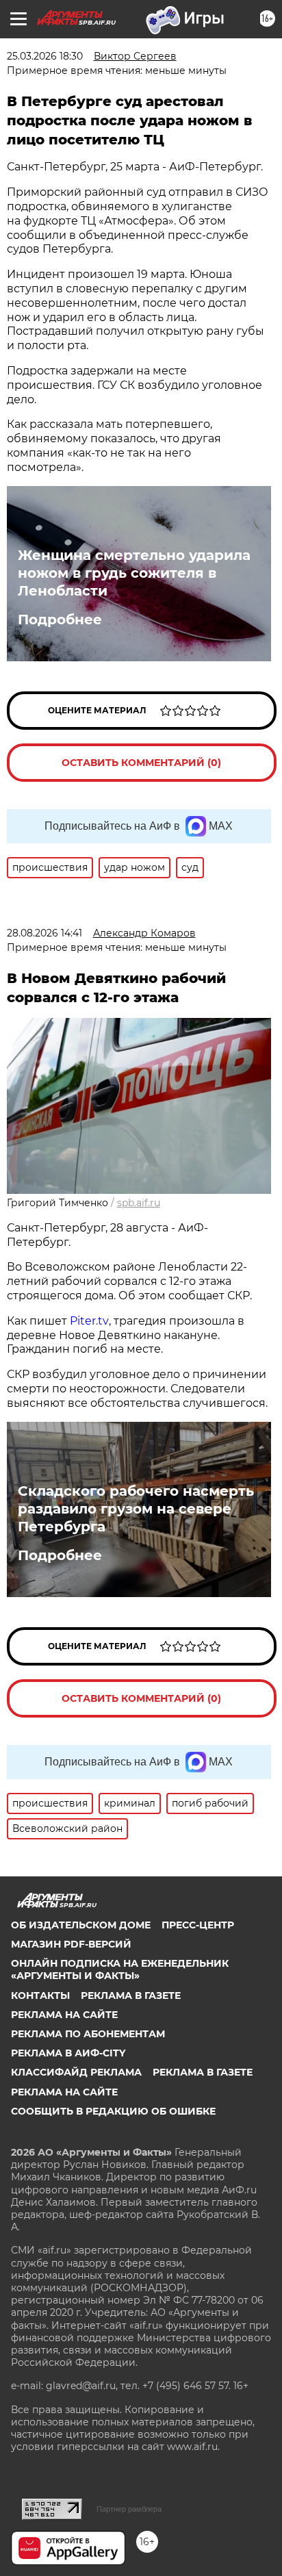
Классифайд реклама (76, 2072)
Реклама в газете (131, 1995)
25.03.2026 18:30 (45, 56)
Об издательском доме (81, 1925)
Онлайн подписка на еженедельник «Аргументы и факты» (120, 1969)
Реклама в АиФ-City (68, 2053)
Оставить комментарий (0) (141, 763)
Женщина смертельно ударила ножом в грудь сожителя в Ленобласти (134, 573)
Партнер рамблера (129, 2509)
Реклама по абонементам (88, 2034)
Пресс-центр (198, 1925)
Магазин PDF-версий (71, 1944)
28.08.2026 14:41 (44, 933)
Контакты (40, 1995)
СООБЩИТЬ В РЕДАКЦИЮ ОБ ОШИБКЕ (113, 2111)
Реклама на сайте (64, 2015)
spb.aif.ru (139, 1203)
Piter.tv (89, 1321)
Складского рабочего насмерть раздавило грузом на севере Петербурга (136, 1509)
